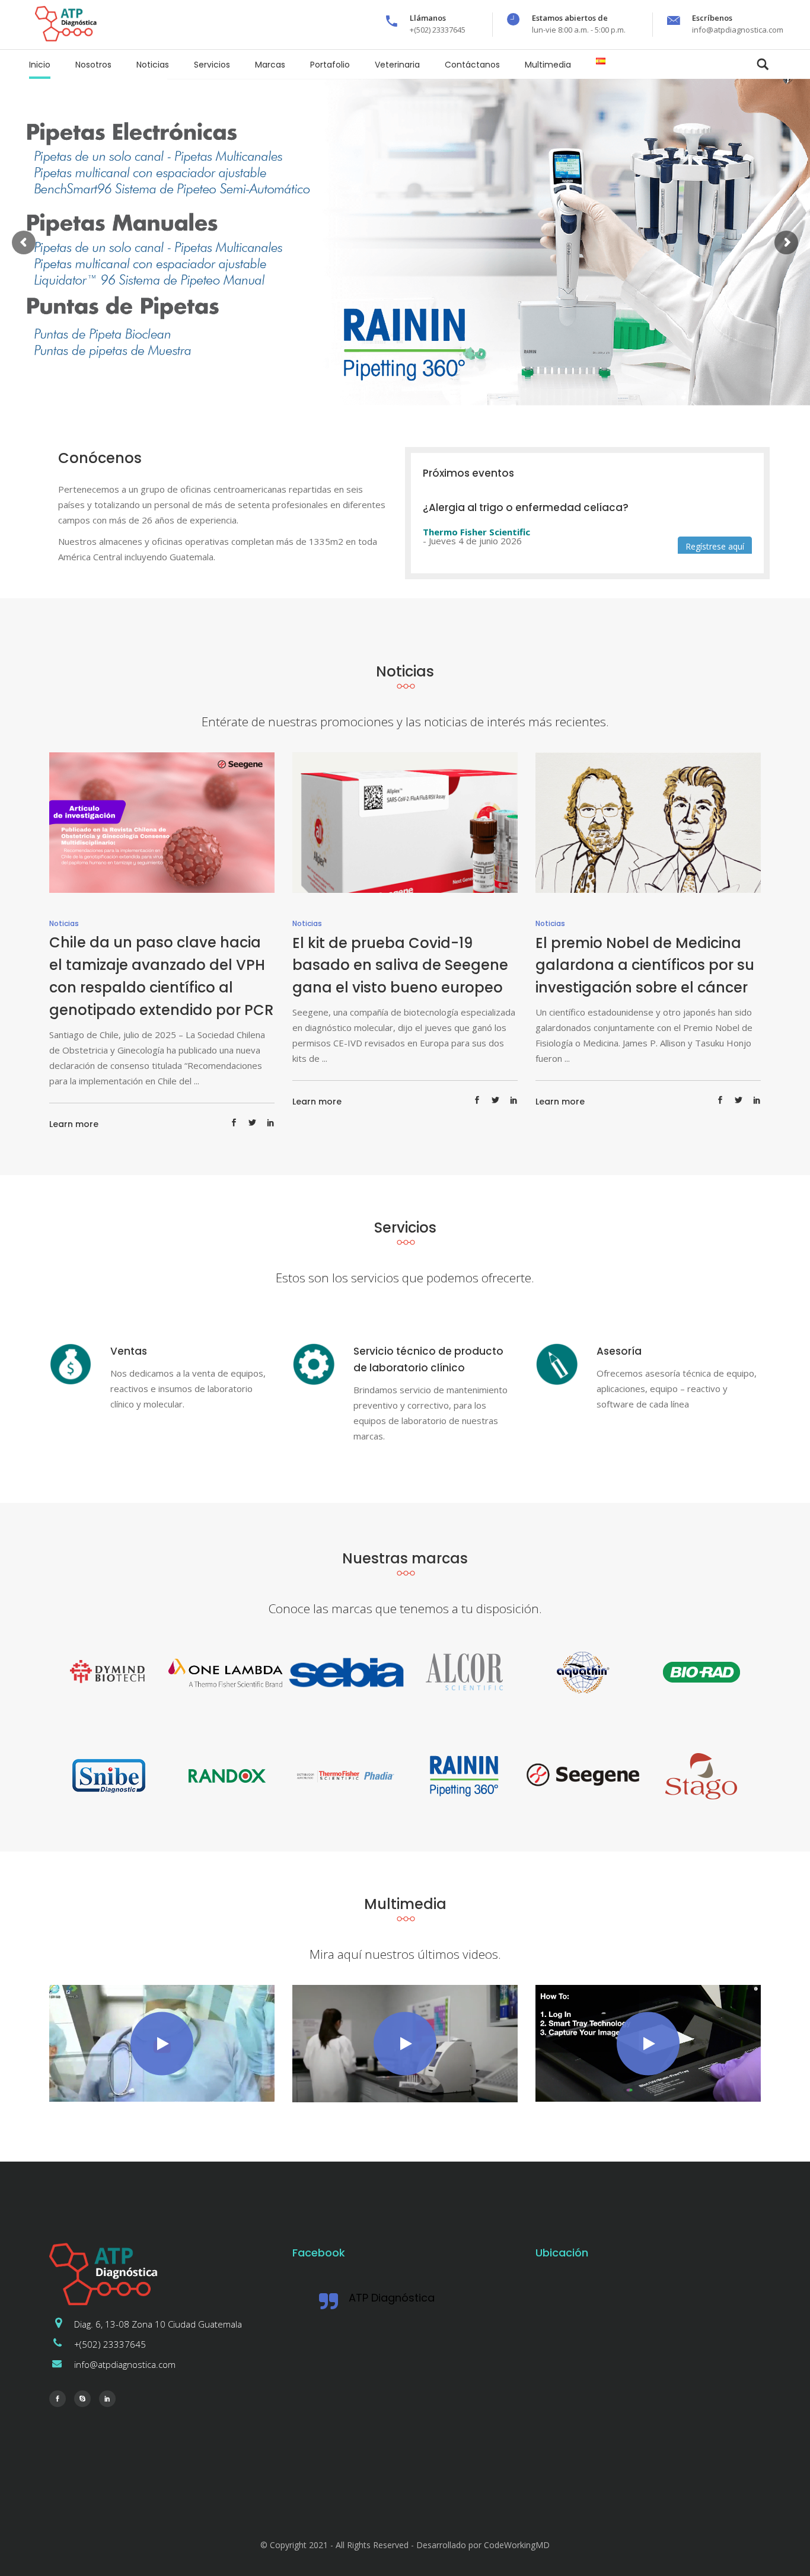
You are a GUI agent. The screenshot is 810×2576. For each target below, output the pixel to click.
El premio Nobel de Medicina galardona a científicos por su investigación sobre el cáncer (645, 965)
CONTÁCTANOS (164, 317)
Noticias (64, 923)
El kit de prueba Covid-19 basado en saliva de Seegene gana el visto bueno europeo (400, 965)
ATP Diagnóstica (392, 2298)
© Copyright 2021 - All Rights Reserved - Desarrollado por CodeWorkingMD (405, 2545)
